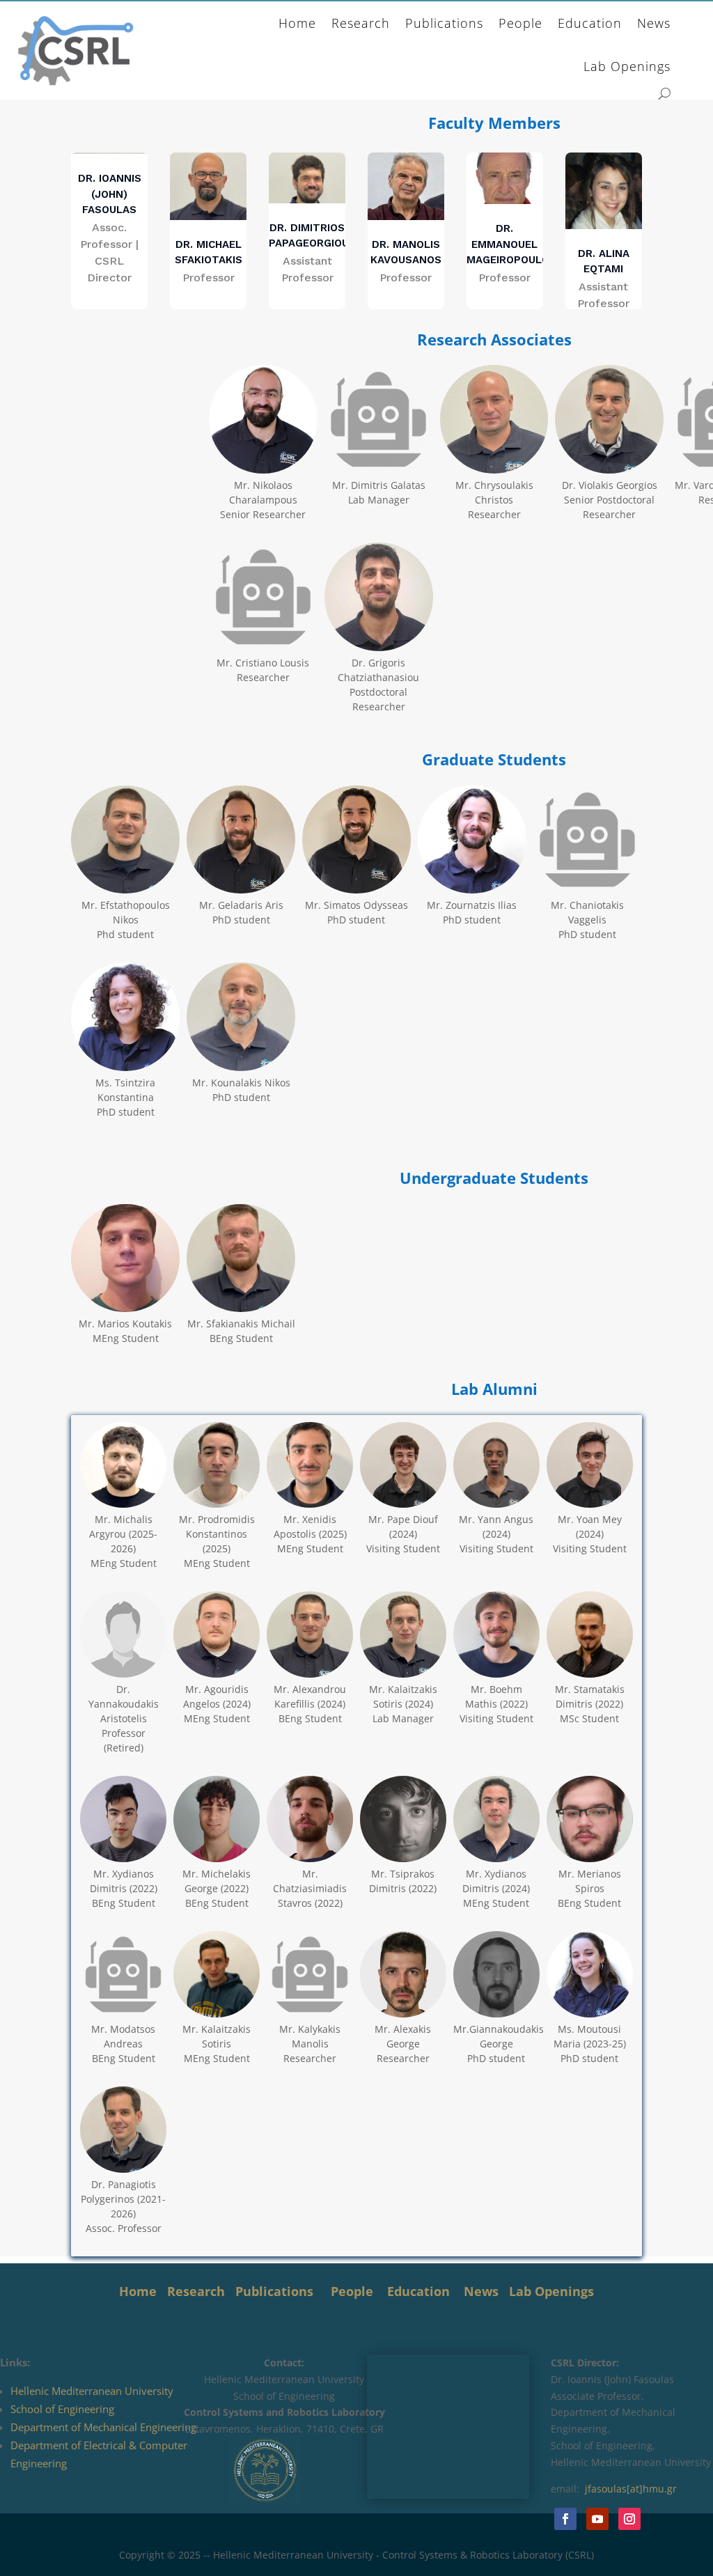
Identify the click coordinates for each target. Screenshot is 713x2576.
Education (590, 23)
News (654, 23)
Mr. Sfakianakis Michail (241, 1324)
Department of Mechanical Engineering (103, 2427)
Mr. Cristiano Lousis (263, 663)
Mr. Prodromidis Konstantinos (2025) (217, 1534)
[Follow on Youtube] (597, 2519)
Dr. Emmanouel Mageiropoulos (511, 244)
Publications (444, 23)
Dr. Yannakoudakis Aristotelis (124, 1704)
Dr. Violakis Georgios (610, 485)
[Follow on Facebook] (565, 2519)
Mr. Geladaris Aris (241, 905)
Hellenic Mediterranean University (92, 2391)
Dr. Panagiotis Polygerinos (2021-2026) (123, 2199)
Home (297, 23)
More (390, 466)
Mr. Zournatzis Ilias (472, 905)
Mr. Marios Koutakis (125, 1324)
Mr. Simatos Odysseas (356, 905)
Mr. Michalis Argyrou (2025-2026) (123, 1534)
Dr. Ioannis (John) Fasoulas (110, 194)
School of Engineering (62, 2409)
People (520, 23)
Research (361, 23)
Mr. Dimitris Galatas (379, 485)
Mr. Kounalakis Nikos (241, 1083)
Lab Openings (627, 66)
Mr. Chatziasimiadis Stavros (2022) (310, 1888)
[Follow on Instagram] (629, 2519)
